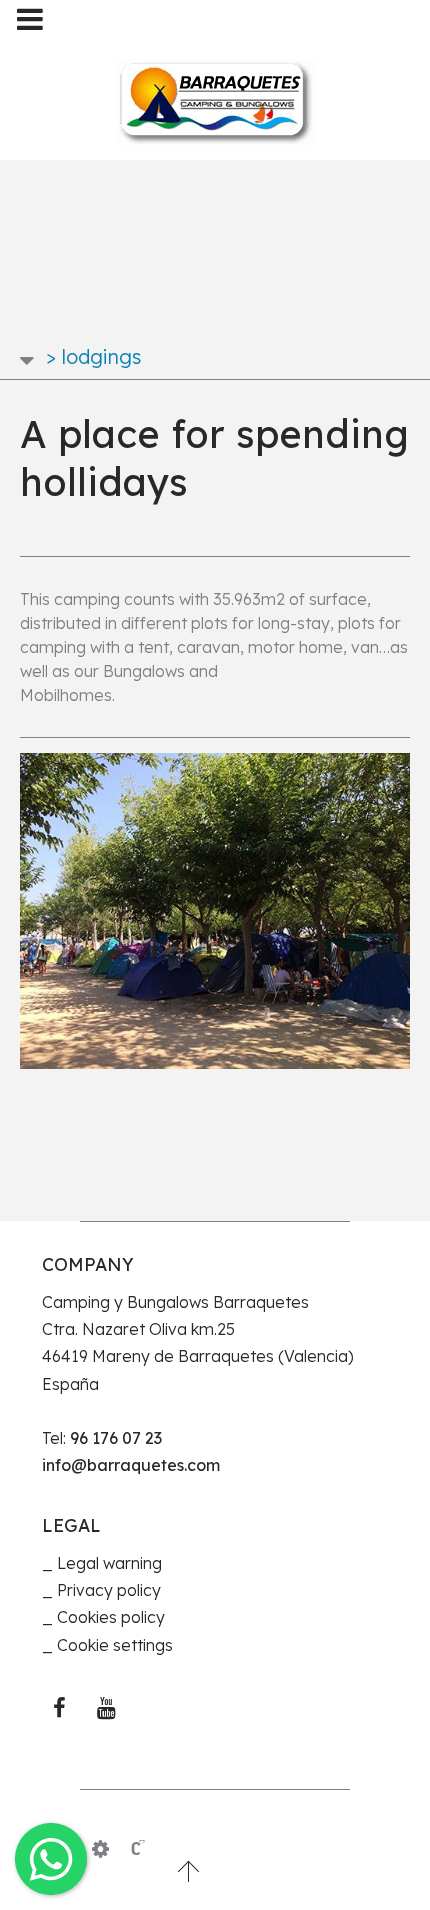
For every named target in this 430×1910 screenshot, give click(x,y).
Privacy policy (109, 1590)
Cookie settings (115, 1645)
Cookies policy (111, 1617)
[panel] (100, 1849)
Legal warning (109, 1563)
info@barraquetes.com (131, 1465)
